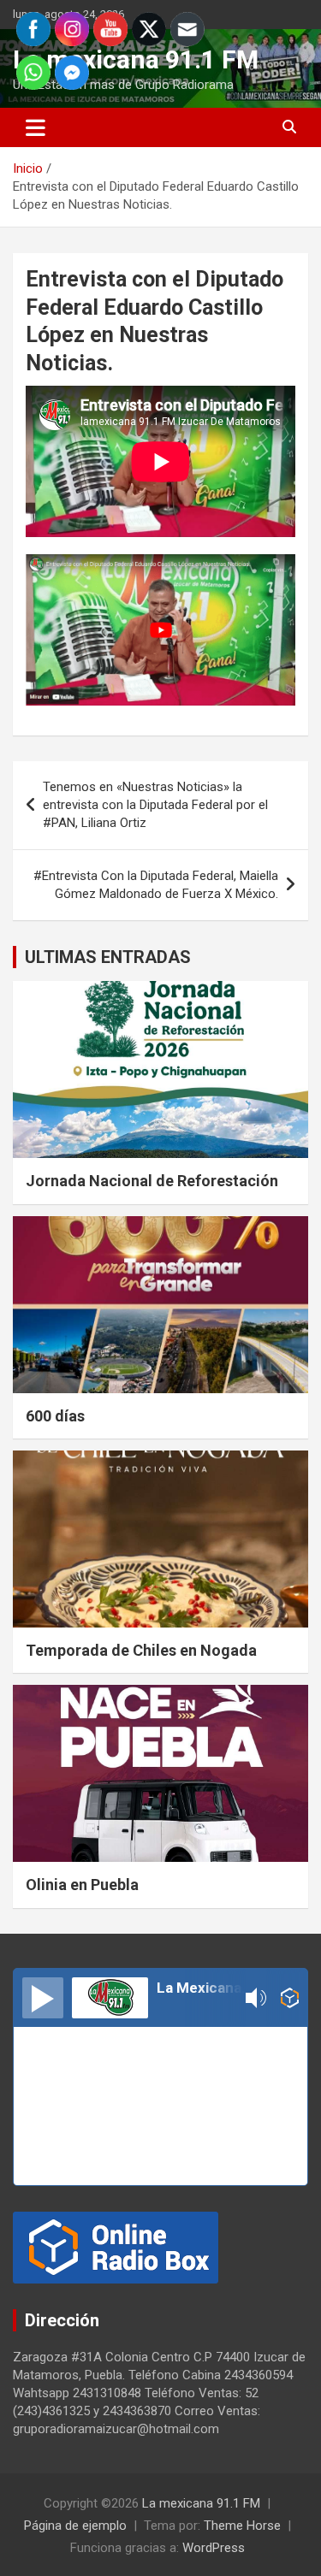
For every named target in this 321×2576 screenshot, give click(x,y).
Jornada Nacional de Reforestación (152, 1181)
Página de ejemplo (75, 2526)
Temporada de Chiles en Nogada (141, 1650)
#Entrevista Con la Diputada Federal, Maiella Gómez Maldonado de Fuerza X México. (156, 885)
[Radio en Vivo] (290, 1998)
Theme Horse (242, 2526)
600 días (55, 1416)
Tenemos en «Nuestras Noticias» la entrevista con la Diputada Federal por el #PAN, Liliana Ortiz (155, 805)
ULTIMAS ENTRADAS (108, 957)
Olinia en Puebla (82, 1885)
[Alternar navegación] (36, 127)
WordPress (214, 2548)
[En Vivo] (43, 1998)
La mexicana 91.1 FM (201, 2503)
